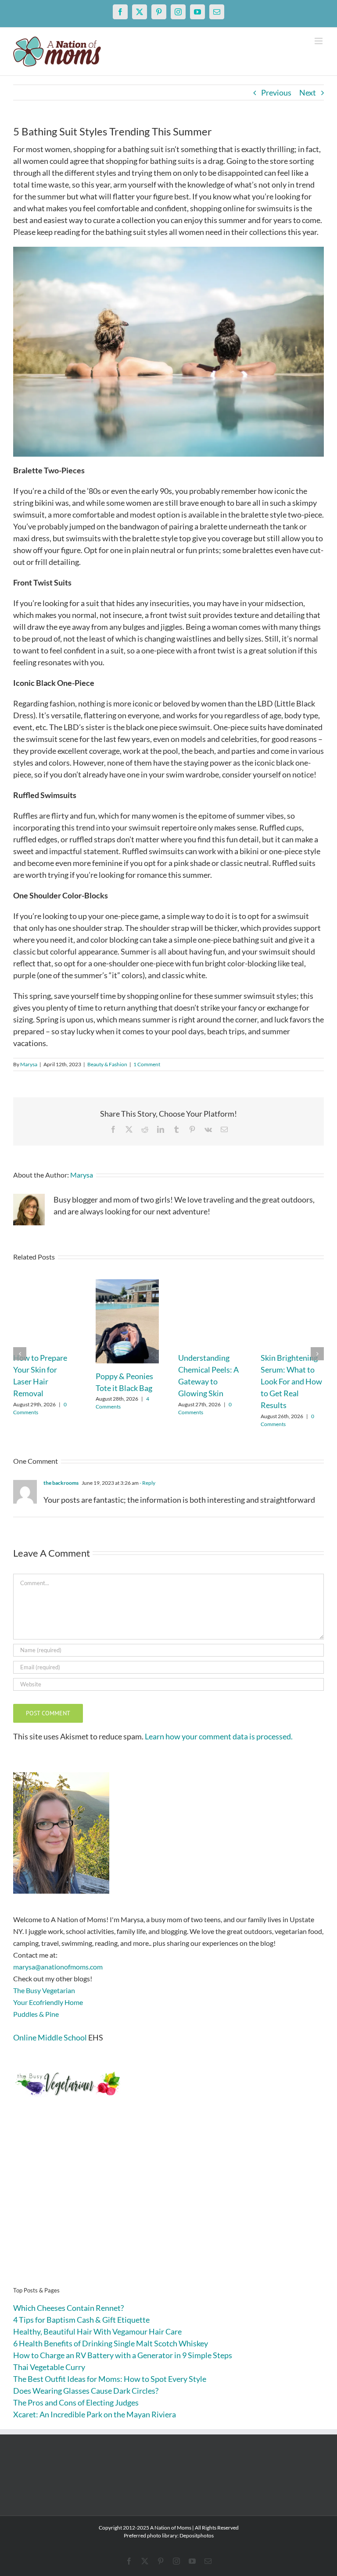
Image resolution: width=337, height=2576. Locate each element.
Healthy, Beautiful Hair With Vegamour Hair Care (97, 2331)
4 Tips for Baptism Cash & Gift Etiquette (81, 2320)
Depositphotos (197, 2535)
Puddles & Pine (36, 2014)
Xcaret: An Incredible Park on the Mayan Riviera (95, 2414)
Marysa (29, 1064)
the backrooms (61, 1483)
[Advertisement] (168, 2205)
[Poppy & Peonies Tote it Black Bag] (127, 1284)
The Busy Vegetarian (44, 1990)
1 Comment (147, 1064)
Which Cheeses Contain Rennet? (68, 2308)
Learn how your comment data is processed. (219, 1736)
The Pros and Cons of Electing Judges (76, 2402)
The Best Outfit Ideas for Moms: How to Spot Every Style (110, 2379)
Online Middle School (50, 2037)
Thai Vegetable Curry (49, 2367)
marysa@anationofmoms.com (58, 1967)
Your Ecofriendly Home (48, 2002)
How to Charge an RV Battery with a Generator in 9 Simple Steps (123, 2355)
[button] (20, 1354)
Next (308, 92)
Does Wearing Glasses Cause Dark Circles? (86, 2391)
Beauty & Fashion (107, 1064)
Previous (276, 92)
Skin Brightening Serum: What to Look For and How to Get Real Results (291, 1381)
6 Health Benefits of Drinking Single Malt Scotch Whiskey (111, 2343)
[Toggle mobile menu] (319, 41)
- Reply (147, 1483)
